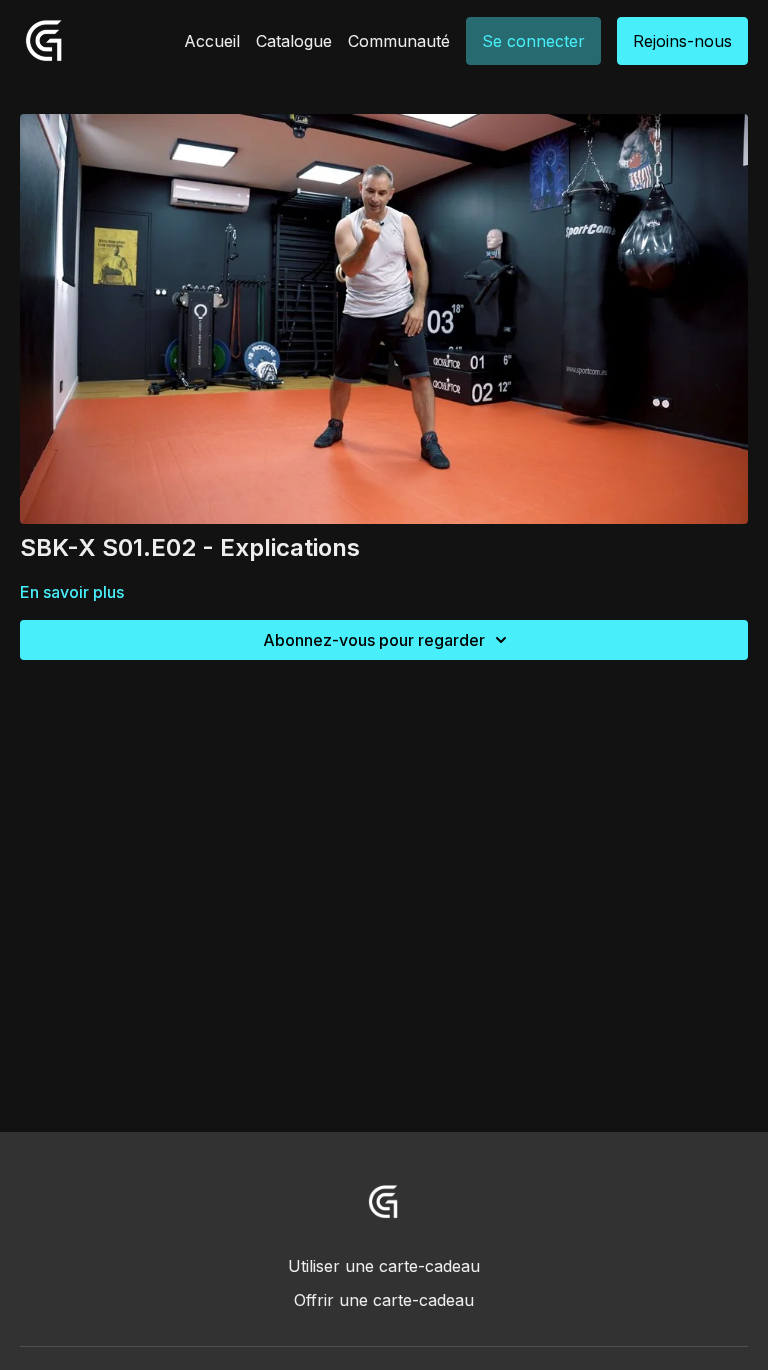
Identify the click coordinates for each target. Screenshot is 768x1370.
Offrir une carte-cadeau (384, 1300)
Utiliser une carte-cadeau (384, 1266)
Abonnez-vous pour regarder (374, 640)
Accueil (212, 41)
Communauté (399, 41)
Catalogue (294, 41)
